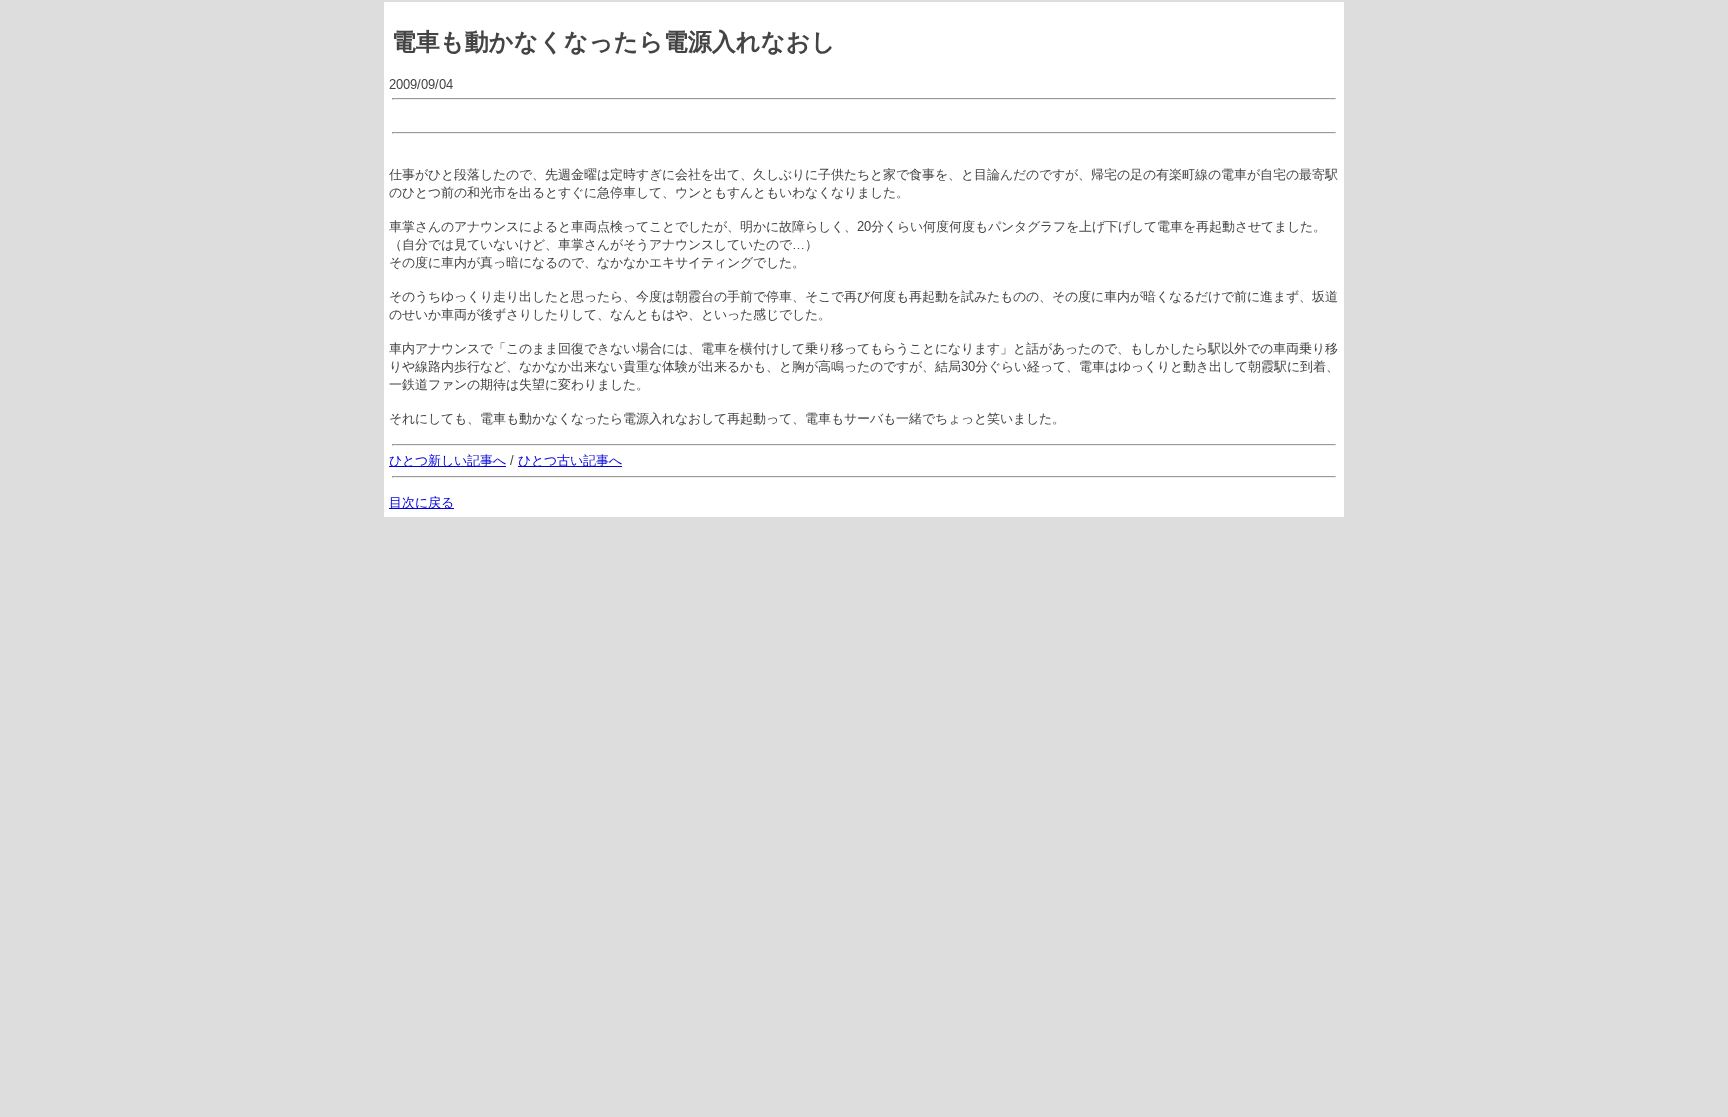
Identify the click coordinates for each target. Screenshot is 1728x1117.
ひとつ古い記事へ (570, 460)
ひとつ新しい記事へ (447, 460)
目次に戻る (421, 502)
